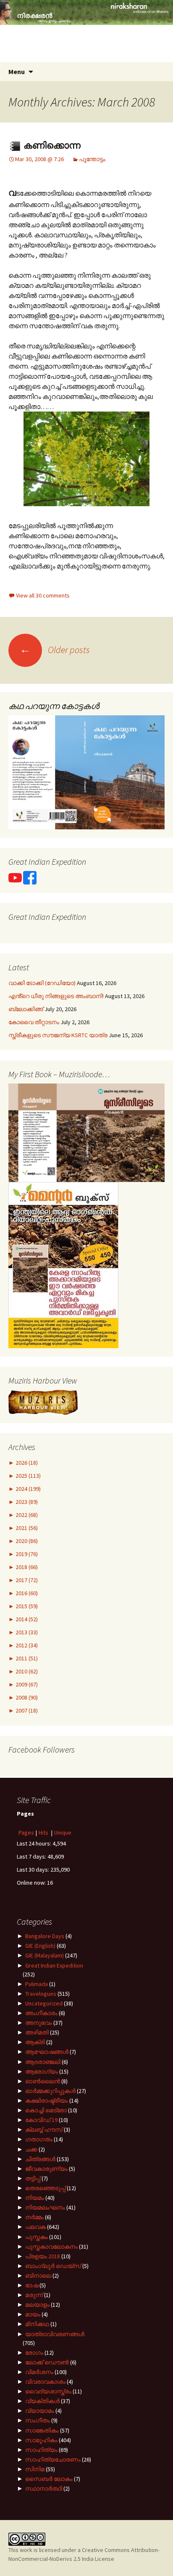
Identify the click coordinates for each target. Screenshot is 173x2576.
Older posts (55, 650)
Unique (63, 1832)
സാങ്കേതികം (42, 2430)
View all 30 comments (43, 595)
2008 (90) (26, 1697)
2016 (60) (26, 1593)
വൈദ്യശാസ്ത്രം (48, 2391)
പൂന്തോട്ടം (92, 159)
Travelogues (41, 1994)
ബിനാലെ (38, 2276)
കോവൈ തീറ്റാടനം (34, 1022)
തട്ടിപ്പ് (33, 2178)
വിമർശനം (39, 2372)
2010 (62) (26, 1671)
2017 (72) (26, 1580)
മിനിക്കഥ (37, 2324)
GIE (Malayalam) (45, 1955)
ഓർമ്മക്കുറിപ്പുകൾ (50, 2091)
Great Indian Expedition (54, 1965)
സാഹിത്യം (41, 2450)
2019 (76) (26, 1554)
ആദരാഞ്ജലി (43, 2062)
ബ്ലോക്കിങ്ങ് (26, 1009)
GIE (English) (40, 1946)
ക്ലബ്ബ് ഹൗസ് (44, 2130)
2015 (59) (26, 1606)
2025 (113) (28, 1476)
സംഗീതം (38, 2420)
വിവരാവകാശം (45, 2382)
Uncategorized (44, 2003)
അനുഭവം (39, 2023)
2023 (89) (26, 1502)
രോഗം (34, 2353)
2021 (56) (26, 1528)
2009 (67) (26, 1684)
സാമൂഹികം (41, 2440)
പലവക (35, 2227)
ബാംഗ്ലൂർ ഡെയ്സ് (53, 2266)
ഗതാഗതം (39, 2139)
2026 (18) (26, 1463)
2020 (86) (26, 1541)
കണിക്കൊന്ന (51, 145)
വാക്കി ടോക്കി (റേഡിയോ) (42, 983)
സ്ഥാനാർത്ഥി (44, 2488)
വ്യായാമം (40, 2411)
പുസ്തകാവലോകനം (51, 2247)
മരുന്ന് (34, 2295)
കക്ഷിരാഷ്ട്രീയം (47, 2101)
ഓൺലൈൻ (43, 2081)
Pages (26, 1832)
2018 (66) (26, 1567)
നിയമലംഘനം (45, 2207)
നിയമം (35, 2198)
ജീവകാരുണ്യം (46, 2169)
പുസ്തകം (37, 2237)
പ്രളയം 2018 (43, 2256)
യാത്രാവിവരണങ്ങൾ (55, 2334)
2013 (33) (26, 1632)
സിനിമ (35, 2469)
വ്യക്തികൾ (42, 2401)
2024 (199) (28, 1489)
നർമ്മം (34, 2217)
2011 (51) (26, 1658)
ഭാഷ (32, 2285)
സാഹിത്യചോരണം (53, 2459)
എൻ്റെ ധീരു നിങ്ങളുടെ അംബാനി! (56, 996)
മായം (33, 2314)
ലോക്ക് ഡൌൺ (47, 2362)
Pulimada (37, 1984)
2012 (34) (26, 1645)
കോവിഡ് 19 (41, 2120)
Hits (44, 1832)
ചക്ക (31, 2149)
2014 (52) (26, 1619)
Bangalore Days (45, 1936)
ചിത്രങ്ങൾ (40, 2159)
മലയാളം (37, 2305)
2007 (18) (26, 1710)
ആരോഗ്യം (42, 2071)
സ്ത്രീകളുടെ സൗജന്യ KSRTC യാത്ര (58, 1035)
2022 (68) (26, 1515)
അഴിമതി (37, 2032)
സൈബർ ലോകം (49, 2479)
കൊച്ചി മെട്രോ (46, 2110)
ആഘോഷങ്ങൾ (47, 2052)
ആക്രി (35, 2042)
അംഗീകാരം (41, 2013)
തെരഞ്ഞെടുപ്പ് (45, 2188)
